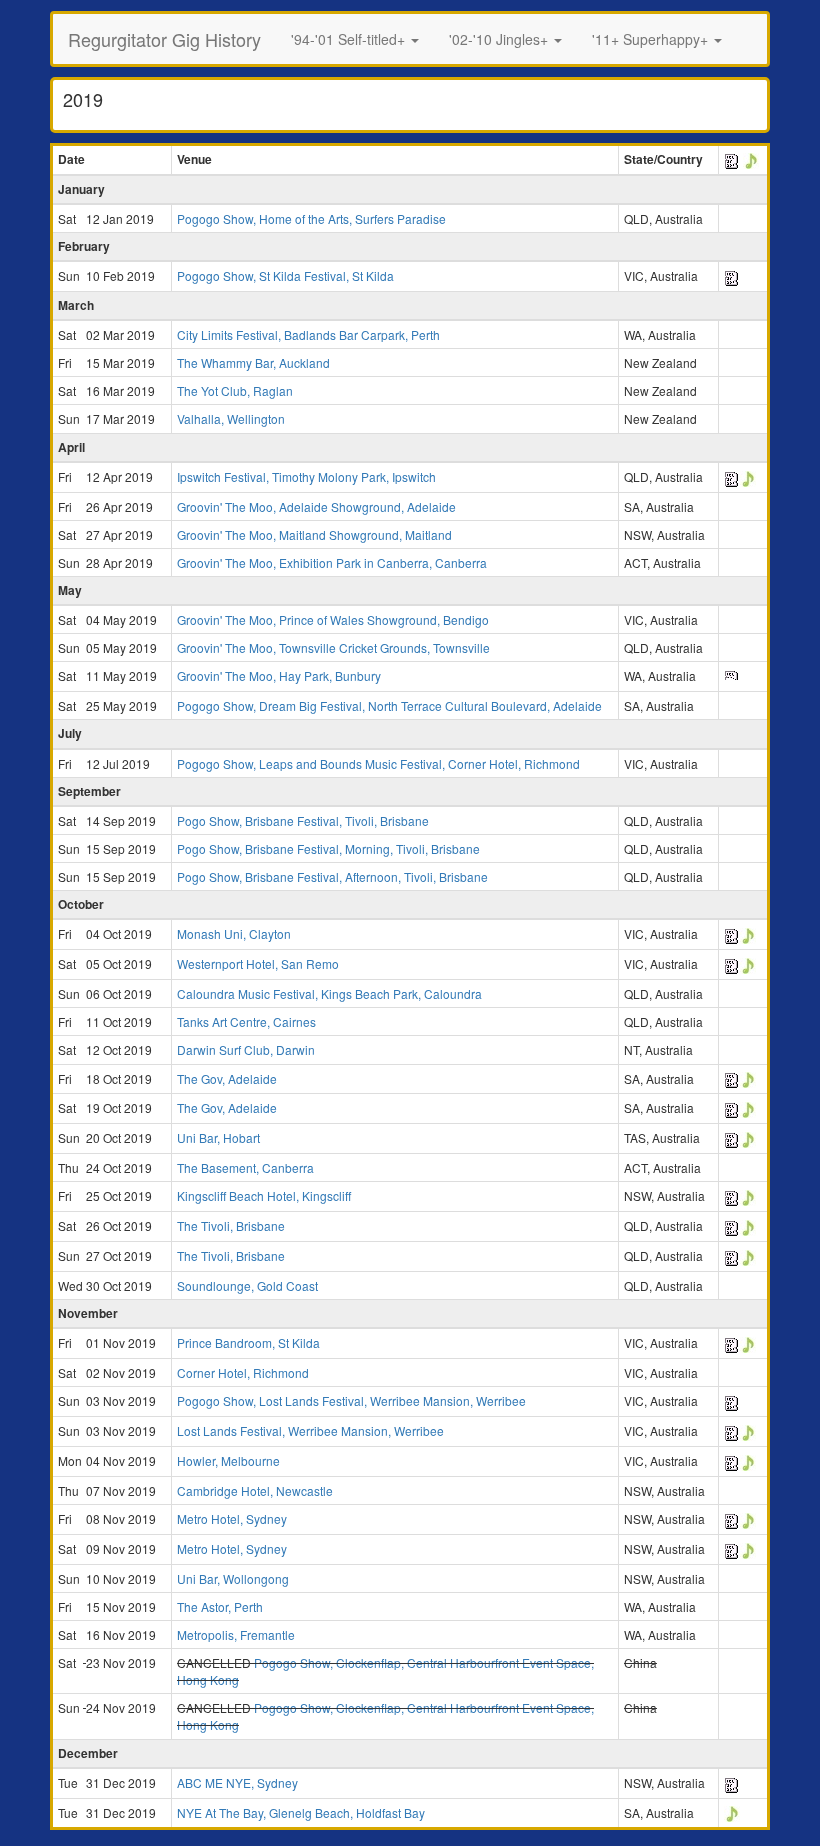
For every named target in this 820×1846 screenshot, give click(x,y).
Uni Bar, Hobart (218, 1137)
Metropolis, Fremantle (236, 1634)
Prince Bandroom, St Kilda (248, 1342)
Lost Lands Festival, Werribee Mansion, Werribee (310, 1430)
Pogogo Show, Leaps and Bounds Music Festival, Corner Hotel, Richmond (378, 763)
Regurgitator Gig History (164, 39)
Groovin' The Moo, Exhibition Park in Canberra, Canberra (332, 562)
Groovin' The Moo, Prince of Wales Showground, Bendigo (333, 619)
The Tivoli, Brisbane (231, 1225)
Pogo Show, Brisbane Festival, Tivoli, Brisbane (303, 820)
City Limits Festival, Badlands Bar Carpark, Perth (308, 334)
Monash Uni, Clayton (234, 933)
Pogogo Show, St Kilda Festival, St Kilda (285, 275)
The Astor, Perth (220, 1606)
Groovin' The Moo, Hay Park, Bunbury (279, 675)
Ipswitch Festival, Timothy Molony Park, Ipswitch (306, 476)
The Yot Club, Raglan (235, 390)
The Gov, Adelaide (227, 1078)
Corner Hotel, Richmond (243, 1372)
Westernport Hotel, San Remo (258, 963)
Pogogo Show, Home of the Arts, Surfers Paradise (311, 218)
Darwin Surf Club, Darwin (246, 1049)
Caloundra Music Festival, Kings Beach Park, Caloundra (329, 993)
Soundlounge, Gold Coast (247, 1285)
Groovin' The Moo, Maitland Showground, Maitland (314, 534)
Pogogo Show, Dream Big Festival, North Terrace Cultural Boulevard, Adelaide (389, 705)
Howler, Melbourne (228, 1460)
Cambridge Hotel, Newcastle (255, 1490)
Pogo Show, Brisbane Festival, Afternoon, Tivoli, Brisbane (332, 876)
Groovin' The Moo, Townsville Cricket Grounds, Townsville (333, 647)
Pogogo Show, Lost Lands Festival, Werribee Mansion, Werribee (351, 1400)
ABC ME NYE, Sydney (237, 1782)
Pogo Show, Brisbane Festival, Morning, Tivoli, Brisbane (328, 848)
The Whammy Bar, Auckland (253, 362)
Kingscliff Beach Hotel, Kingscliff (264, 1195)
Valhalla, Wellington (231, 418)
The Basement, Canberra (245, 1167)
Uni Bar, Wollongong (233, 1578)
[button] (355, 39)
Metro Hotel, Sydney (232, 1518)
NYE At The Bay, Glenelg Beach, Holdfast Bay (301, 1812)
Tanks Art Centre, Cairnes (246, 1021)
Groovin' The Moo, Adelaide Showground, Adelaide (316, 506)
